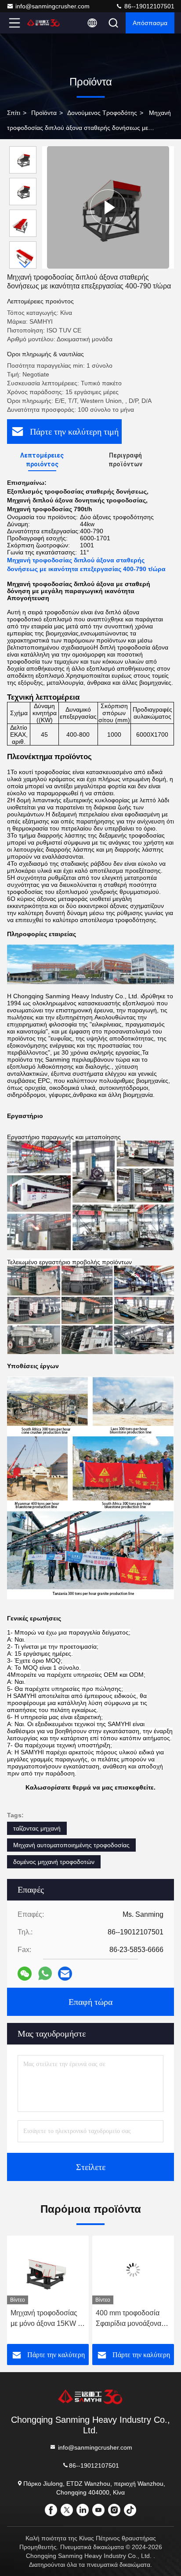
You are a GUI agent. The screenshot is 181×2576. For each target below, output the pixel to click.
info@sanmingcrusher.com (52, 6)
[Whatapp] (45, 1973)
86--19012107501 (148, 6)
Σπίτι (14, 113)
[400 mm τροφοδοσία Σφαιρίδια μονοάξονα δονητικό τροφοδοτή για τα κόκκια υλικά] (133, 2270)
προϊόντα (44, 113)
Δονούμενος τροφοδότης (102, 113)
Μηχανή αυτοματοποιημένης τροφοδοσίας (71, 1845)
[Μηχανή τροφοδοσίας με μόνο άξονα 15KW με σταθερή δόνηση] (48, 2270)
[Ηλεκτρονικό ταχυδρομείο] (65, 1974)
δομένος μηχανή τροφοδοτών (54, 1862)
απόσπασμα (150, 23)
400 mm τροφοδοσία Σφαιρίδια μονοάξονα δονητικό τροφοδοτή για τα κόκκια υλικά (132, 2319)
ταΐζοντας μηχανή (37, 1828)
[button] (25, 265)
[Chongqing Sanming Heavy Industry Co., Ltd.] (43, 23)
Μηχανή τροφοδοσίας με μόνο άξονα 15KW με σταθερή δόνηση (48, 2319)
